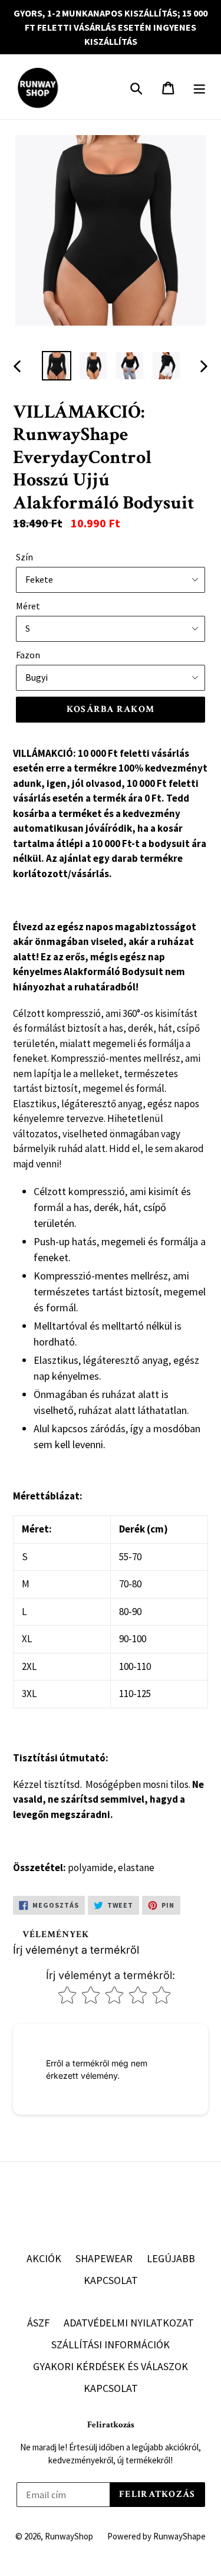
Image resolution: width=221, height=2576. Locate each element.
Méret (28, 606)
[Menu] (200, 87)
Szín (24, 557)
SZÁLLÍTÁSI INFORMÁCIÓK (111, 2344)
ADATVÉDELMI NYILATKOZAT (129, 2323)
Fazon (28, 655)
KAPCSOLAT (111, 2280)
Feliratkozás (111, 2425)
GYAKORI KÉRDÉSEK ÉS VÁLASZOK (111, 2366)
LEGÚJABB (171, 2258)
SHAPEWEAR (104, 2258)
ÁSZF (38, 2323)
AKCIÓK (44, 2258)
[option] (57, 366)
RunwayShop (69, 2536)
